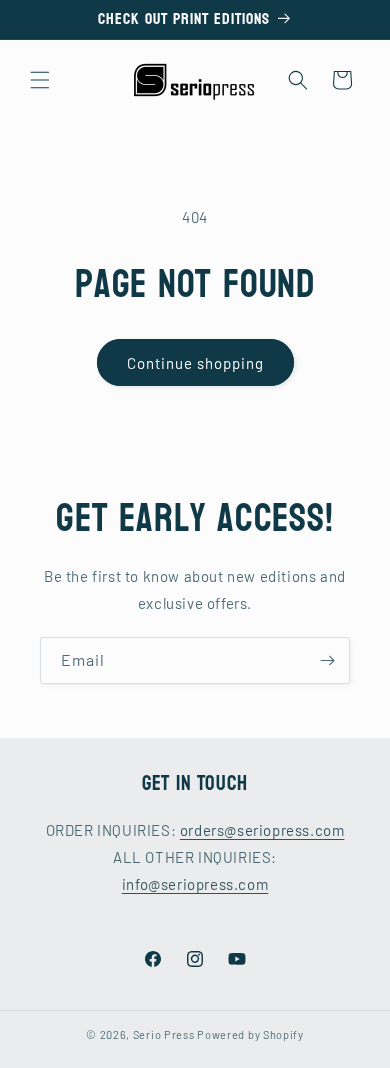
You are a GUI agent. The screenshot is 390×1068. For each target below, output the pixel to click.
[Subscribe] (327, 660)
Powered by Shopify (250, 1034)
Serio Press (164, 1034)
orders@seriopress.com (262, 830)
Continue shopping (195, 363)
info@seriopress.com (195, 884)
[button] (40, 80)
